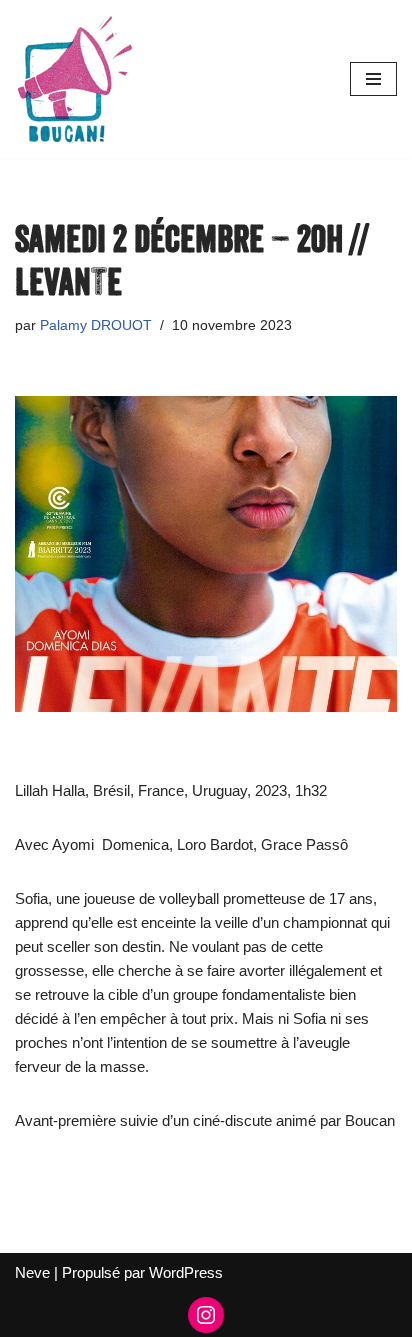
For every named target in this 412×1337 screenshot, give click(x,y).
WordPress (186, 1272)
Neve (32, 1272)
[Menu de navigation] (373, 79)
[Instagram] (206, 1315)
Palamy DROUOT (96, 325)
